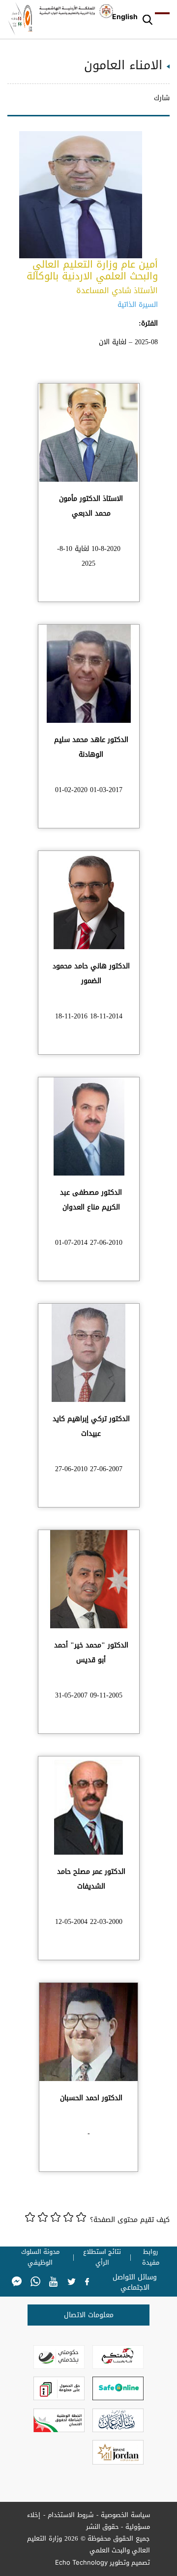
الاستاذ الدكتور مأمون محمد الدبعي (91, 506)
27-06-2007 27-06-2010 (89, 1469)
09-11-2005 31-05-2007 (89, 1695)
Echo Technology (81, 2562)
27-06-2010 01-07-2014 (89, 1243)
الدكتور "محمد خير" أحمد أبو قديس (91, 1653)
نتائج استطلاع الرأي (102, 2257)
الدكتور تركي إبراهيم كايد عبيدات (91, 1426)
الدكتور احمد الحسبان (91, 2098)
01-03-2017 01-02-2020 (89, 790)
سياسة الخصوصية (126, 2515)
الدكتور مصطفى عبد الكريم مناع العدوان (91, 1200)
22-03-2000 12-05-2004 (89, 1922)
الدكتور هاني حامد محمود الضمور (91, 973)
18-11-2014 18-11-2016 (89, 1016)
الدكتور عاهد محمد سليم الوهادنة (91, 747)
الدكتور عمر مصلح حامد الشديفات (91, 1879)
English (125, 16)
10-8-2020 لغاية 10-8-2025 (89, 556)
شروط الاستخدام (71, 2515)
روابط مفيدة (151, 2257)
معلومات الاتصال (89, 2315)
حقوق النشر (103, 2527)
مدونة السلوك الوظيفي (40, 2257)
